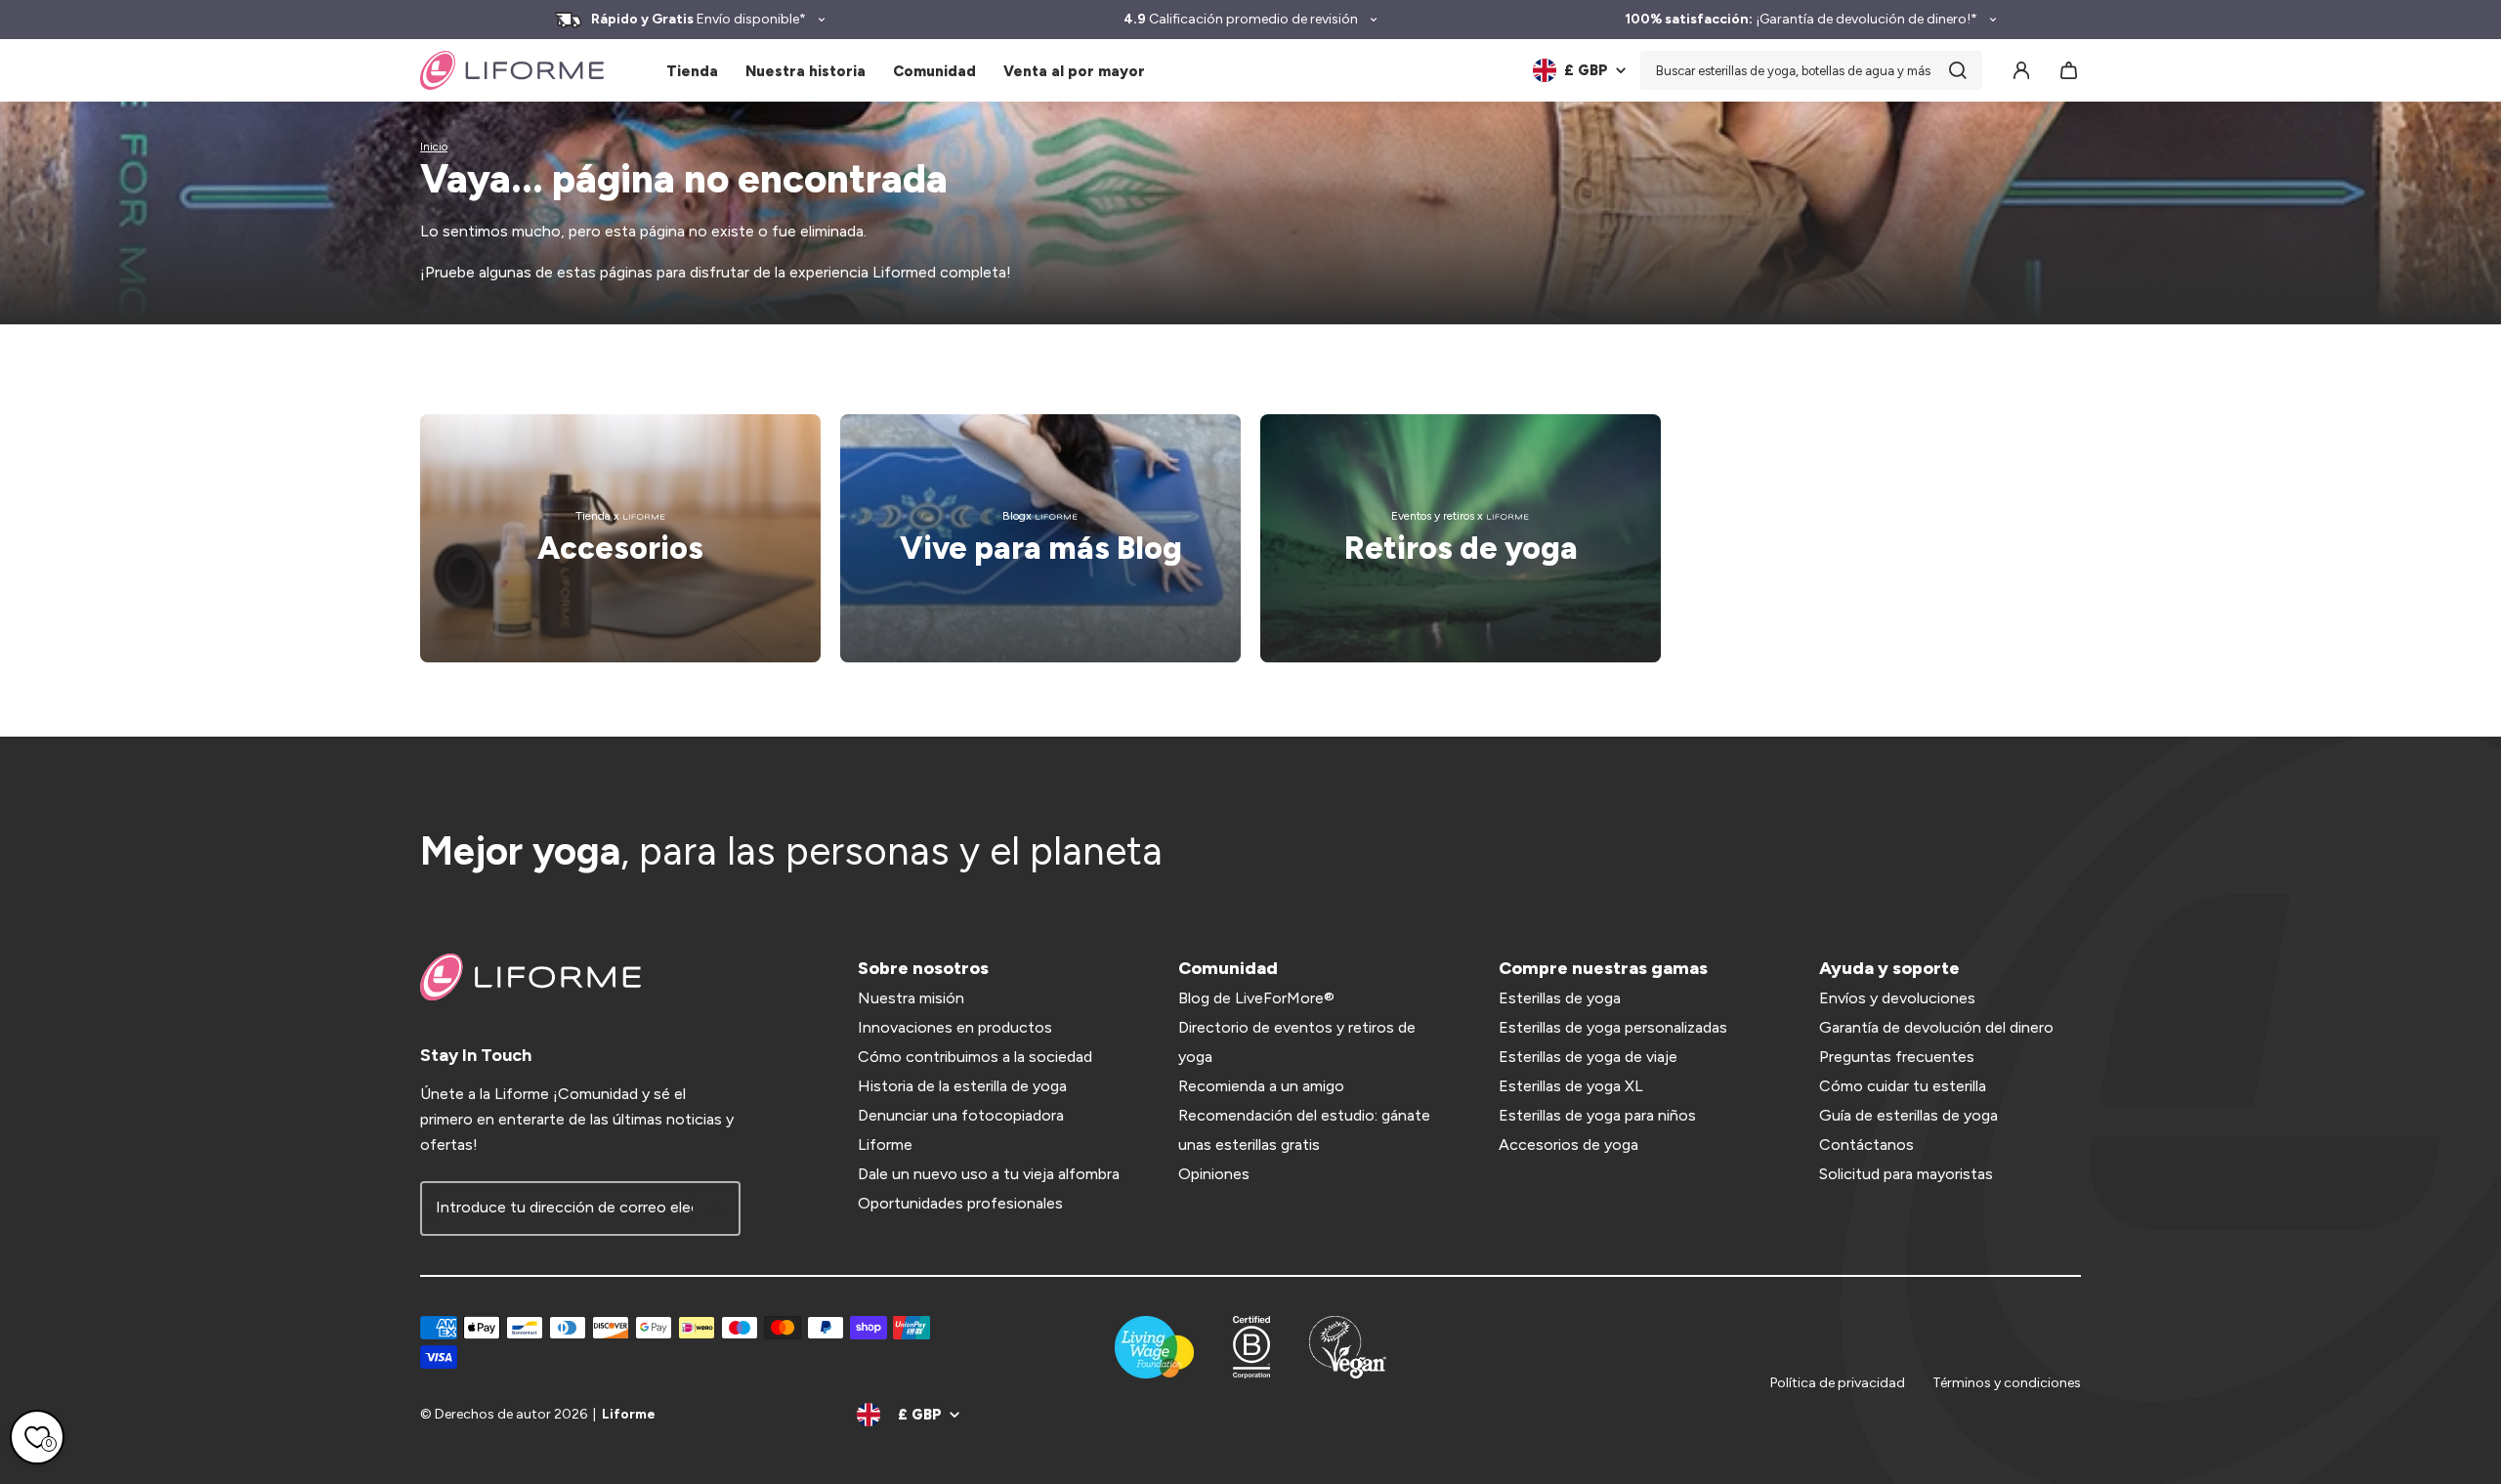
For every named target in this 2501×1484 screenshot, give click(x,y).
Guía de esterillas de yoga (1908, 1115)
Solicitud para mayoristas (1906, 1174)
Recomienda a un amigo (1261, 1086)
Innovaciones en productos (955, 1027)
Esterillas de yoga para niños (1597, 1115)
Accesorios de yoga (1568, 1145)
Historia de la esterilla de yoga (962, 1086)
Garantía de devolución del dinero (1936, 1027)
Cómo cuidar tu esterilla (1903, 1086)
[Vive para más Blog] (1040, 538)
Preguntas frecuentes (1897, 1057)
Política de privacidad (1838, 1383)
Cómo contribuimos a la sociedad (975, 1057)
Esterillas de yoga (1560, 998)
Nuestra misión (911, 998)
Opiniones (1214, 1174)
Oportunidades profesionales (960, 1203)
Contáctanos (1866, 1145)
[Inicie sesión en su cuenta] (2021, 70)
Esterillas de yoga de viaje (1588, 1057)
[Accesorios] (620, 538)
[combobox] (1811, 70)
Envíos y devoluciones (1897, 998)
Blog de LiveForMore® (1256, 998)
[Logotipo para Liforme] (512, 70)
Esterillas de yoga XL (1571, 1086)
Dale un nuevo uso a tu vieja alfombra (989, 1174)
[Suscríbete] (713, 1208)
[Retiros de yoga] (1461, 538)
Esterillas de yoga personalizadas (1613, 1027)
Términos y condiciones (2007, 1383)
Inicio (434, 147)
